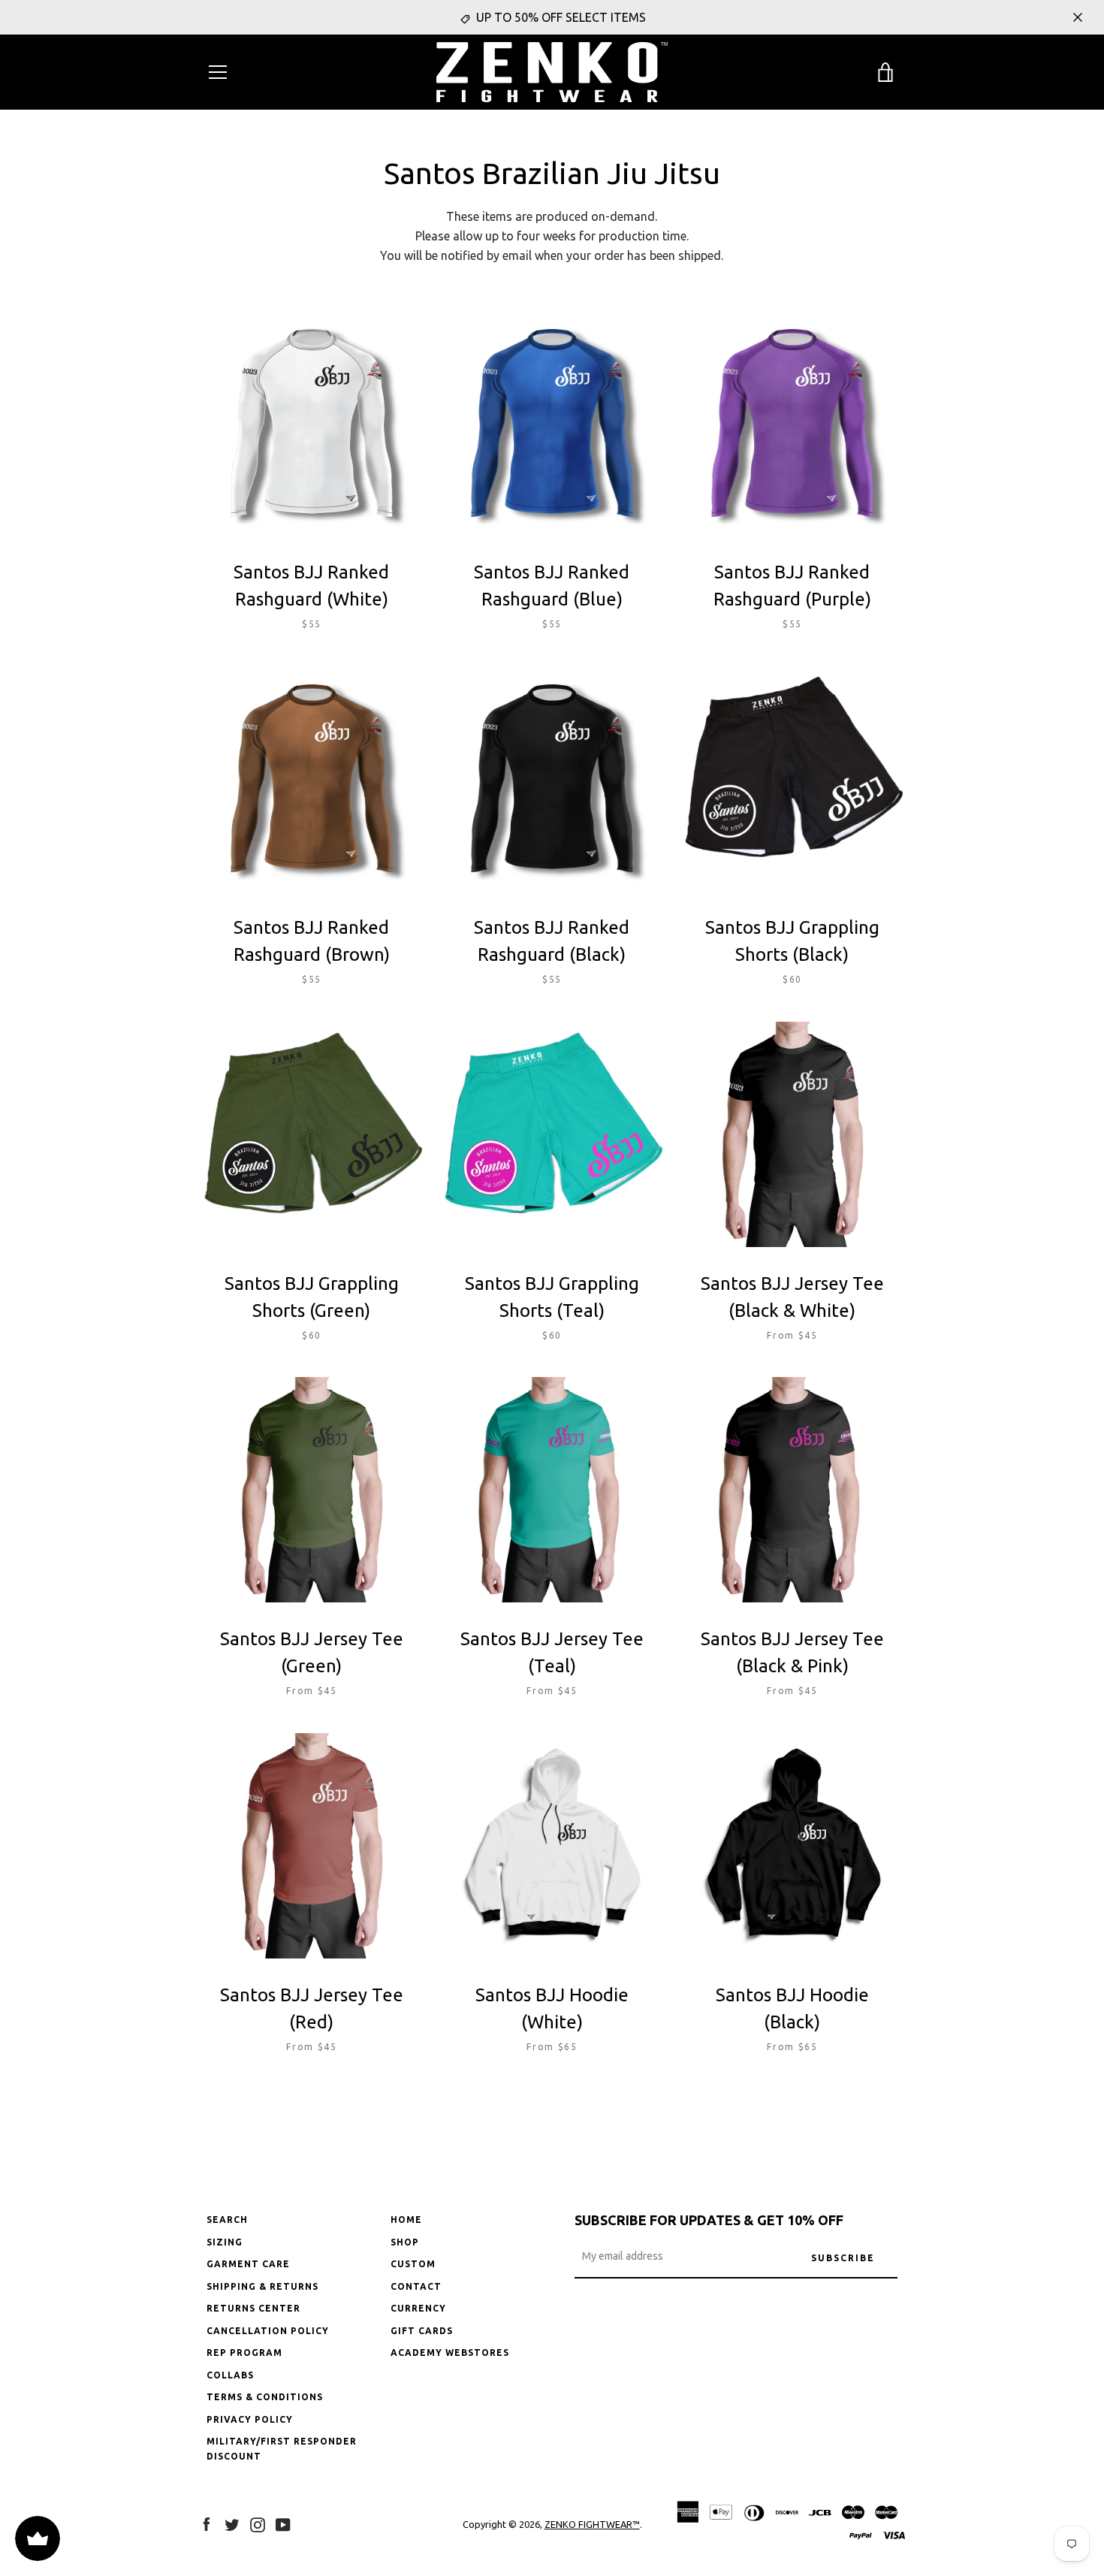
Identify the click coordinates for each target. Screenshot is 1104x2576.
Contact (416, 2286)
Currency (418, 2308)
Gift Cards (422, 2331)
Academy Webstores (450, 2353)
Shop (405, 2242)
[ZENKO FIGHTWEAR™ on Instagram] (258, 2523)
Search (227, 2220)
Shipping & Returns (262, 2286)
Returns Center (253, 2308)
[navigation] (218, 72)
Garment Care (248, 2264)
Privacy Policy (250, 2419)
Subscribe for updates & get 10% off (709, 2220)
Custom (413, 2264)
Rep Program (244, 2353)
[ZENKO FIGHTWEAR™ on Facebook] (207, 2523)
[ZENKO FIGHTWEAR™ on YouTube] (283, 2523)
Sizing (225, 2242)
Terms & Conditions (265, 2397)
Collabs (230, 2375)
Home (406, 2220)
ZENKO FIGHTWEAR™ (592, 2524)
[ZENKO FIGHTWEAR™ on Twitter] (232, 2523)
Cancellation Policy (268, 2331)
